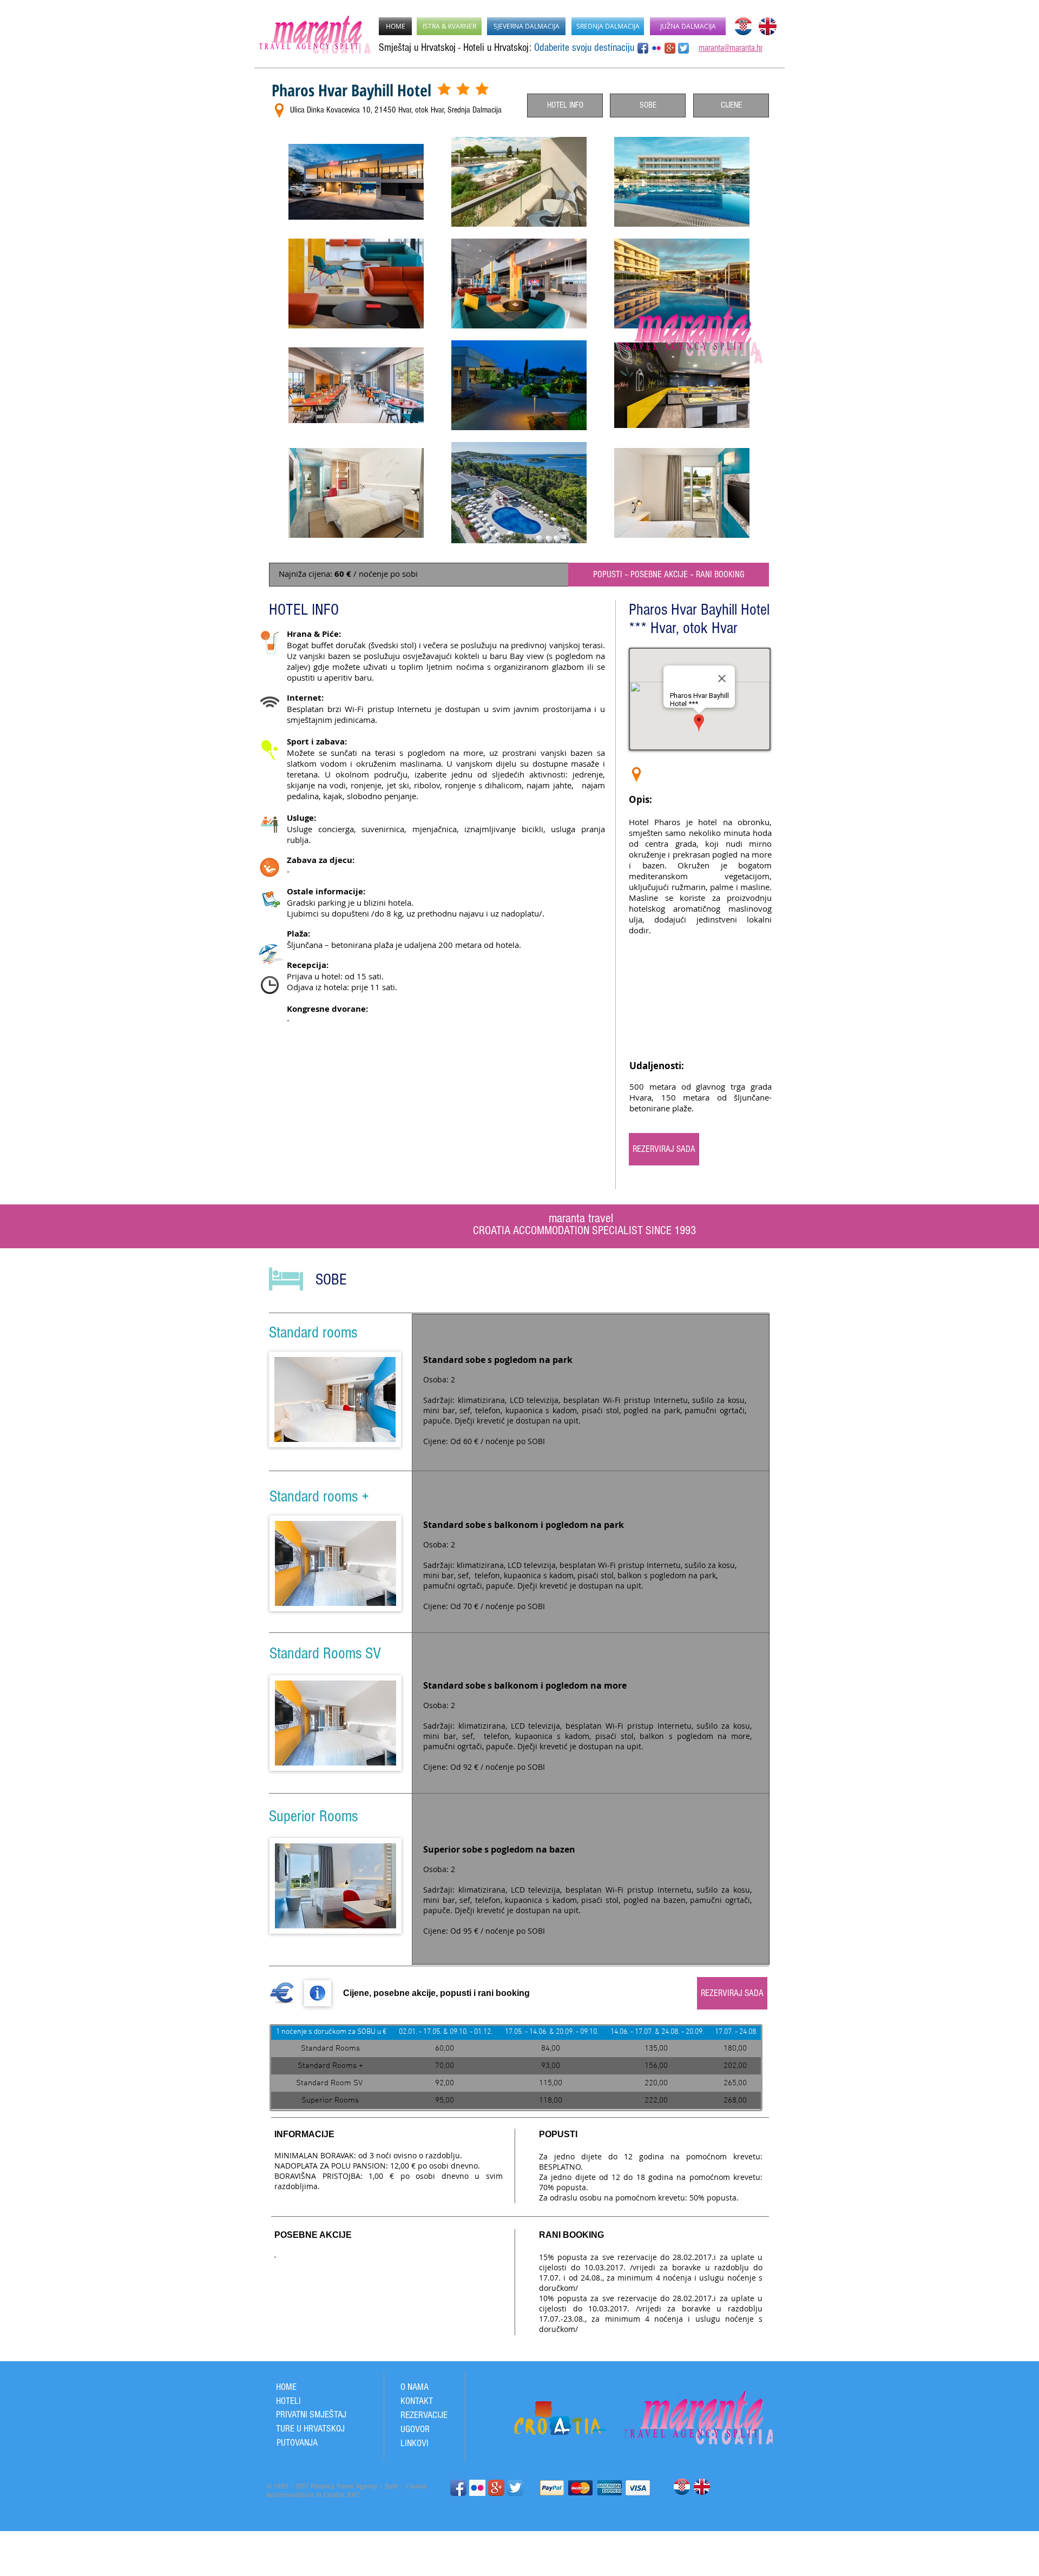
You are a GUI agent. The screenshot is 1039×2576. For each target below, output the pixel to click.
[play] (373, 1596)
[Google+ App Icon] (670, 48)
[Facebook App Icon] (643, 48)
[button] (335, 1399)
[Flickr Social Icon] (656, 48)
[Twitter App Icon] (515, 2485)
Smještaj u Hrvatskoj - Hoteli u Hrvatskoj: (456, 48)
